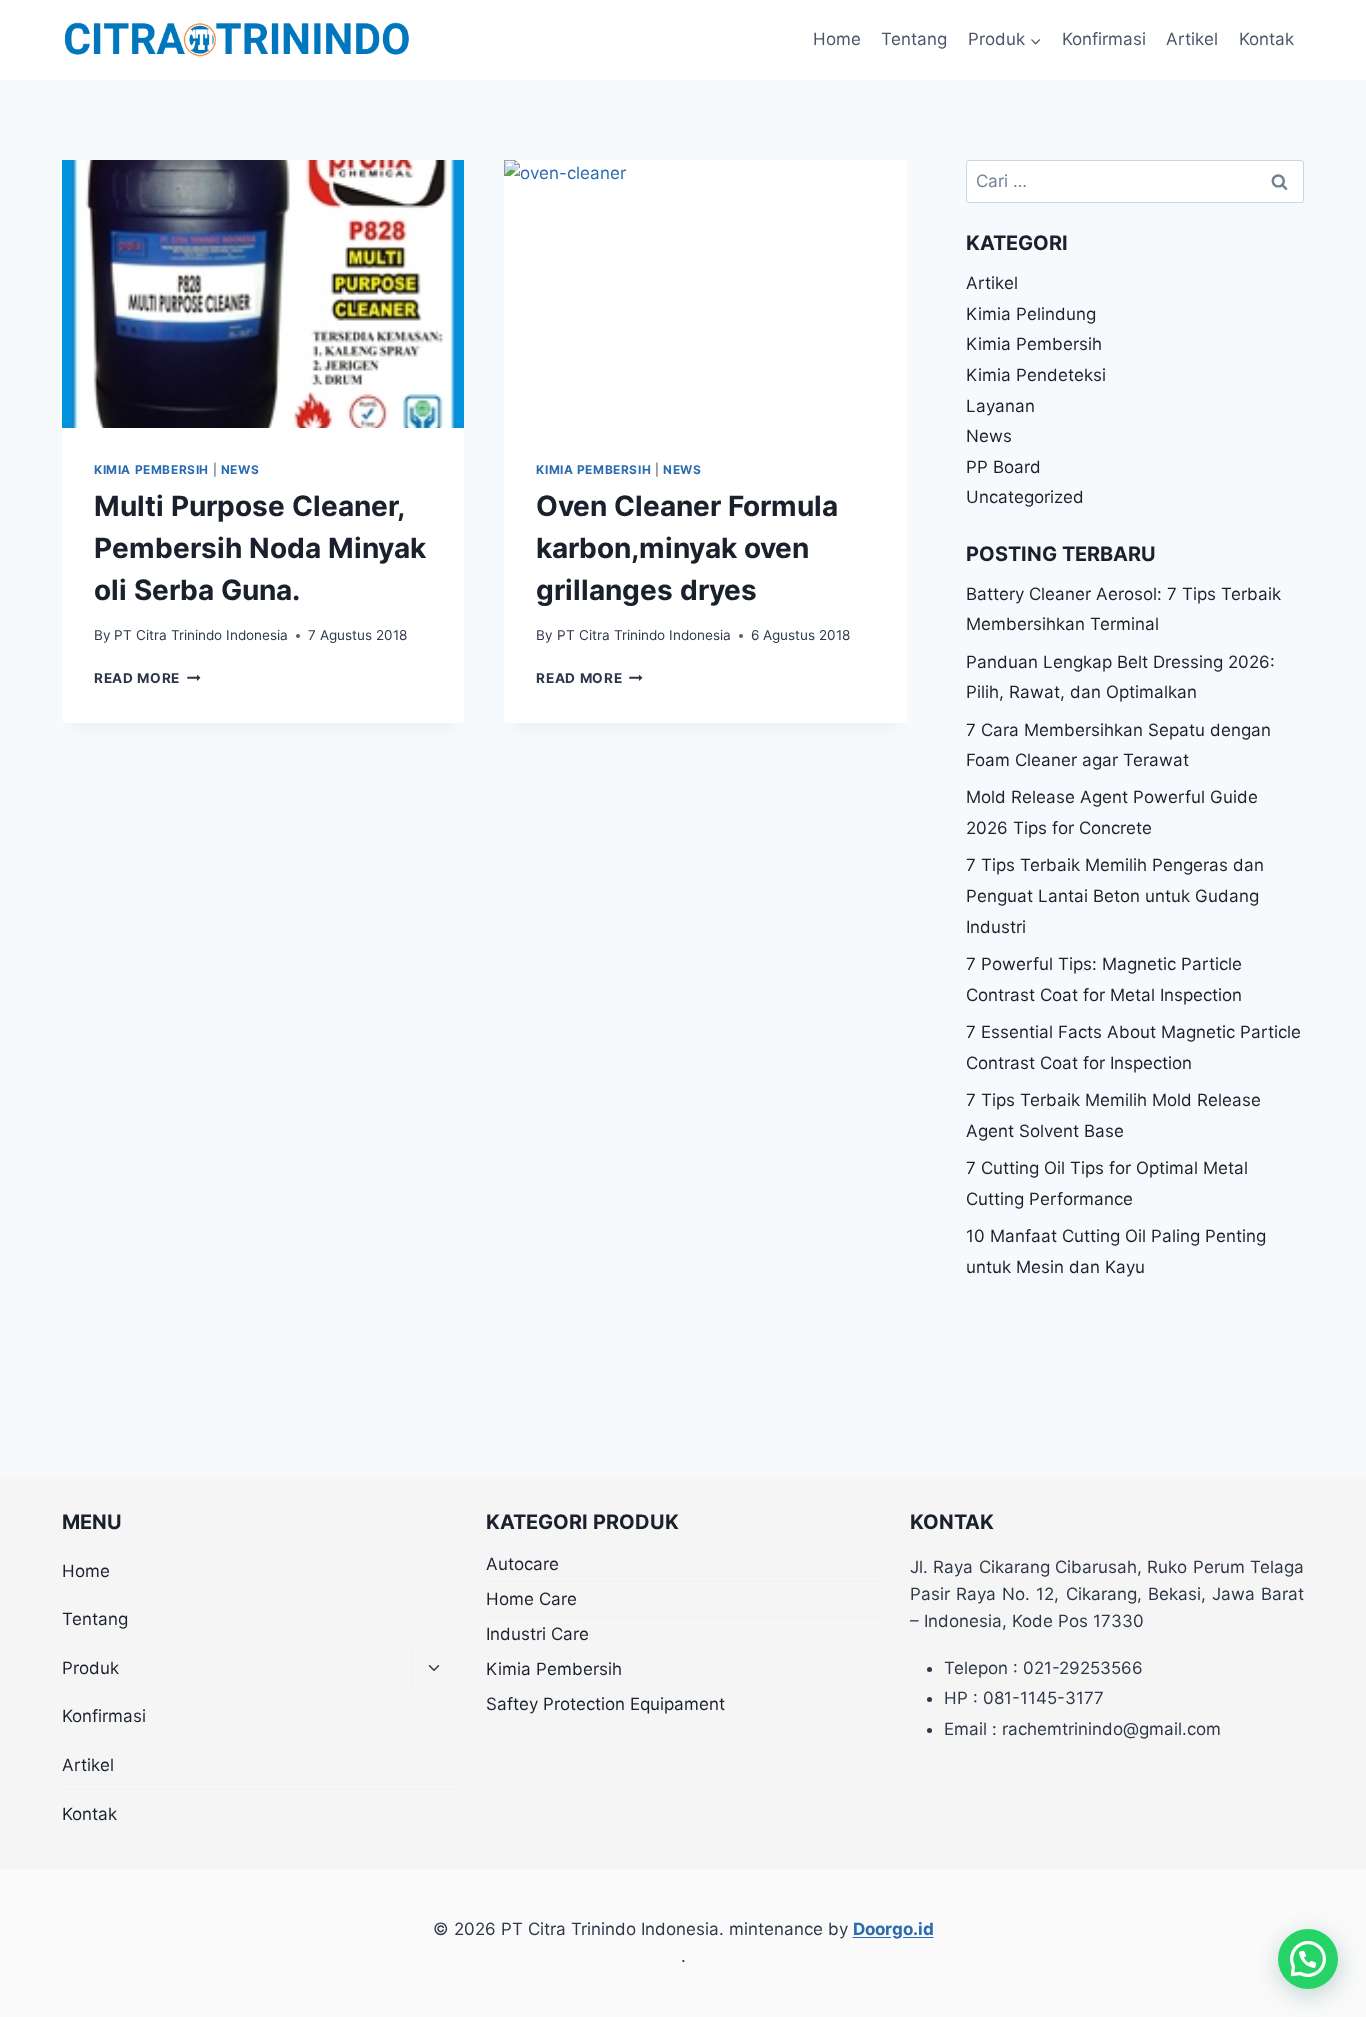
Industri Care (537, 1634)
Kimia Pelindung (1031, 314)
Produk (90, 1668)
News (240, 469)
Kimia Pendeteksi (1036, 375)
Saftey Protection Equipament (605, 1704)
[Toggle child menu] (434, 1668)
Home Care (531, 1599)
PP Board (1003, 467)
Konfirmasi (1104, 39)
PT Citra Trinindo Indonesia (201, 635)
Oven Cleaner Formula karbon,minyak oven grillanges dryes (687, 548)
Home (837, 39)
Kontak (1266, 39)
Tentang (914, 39)
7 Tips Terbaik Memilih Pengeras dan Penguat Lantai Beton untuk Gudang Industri (1115, 895)
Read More (147, 678)
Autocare (522, 1564)
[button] (1308, 1959)
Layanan (1000, 406)
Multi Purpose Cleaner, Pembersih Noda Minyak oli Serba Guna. (260, 548)
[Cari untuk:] (1135, 181)
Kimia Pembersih (151, 469)
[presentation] (263, 294)
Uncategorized (1025, 497)
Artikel (1192, 39)
